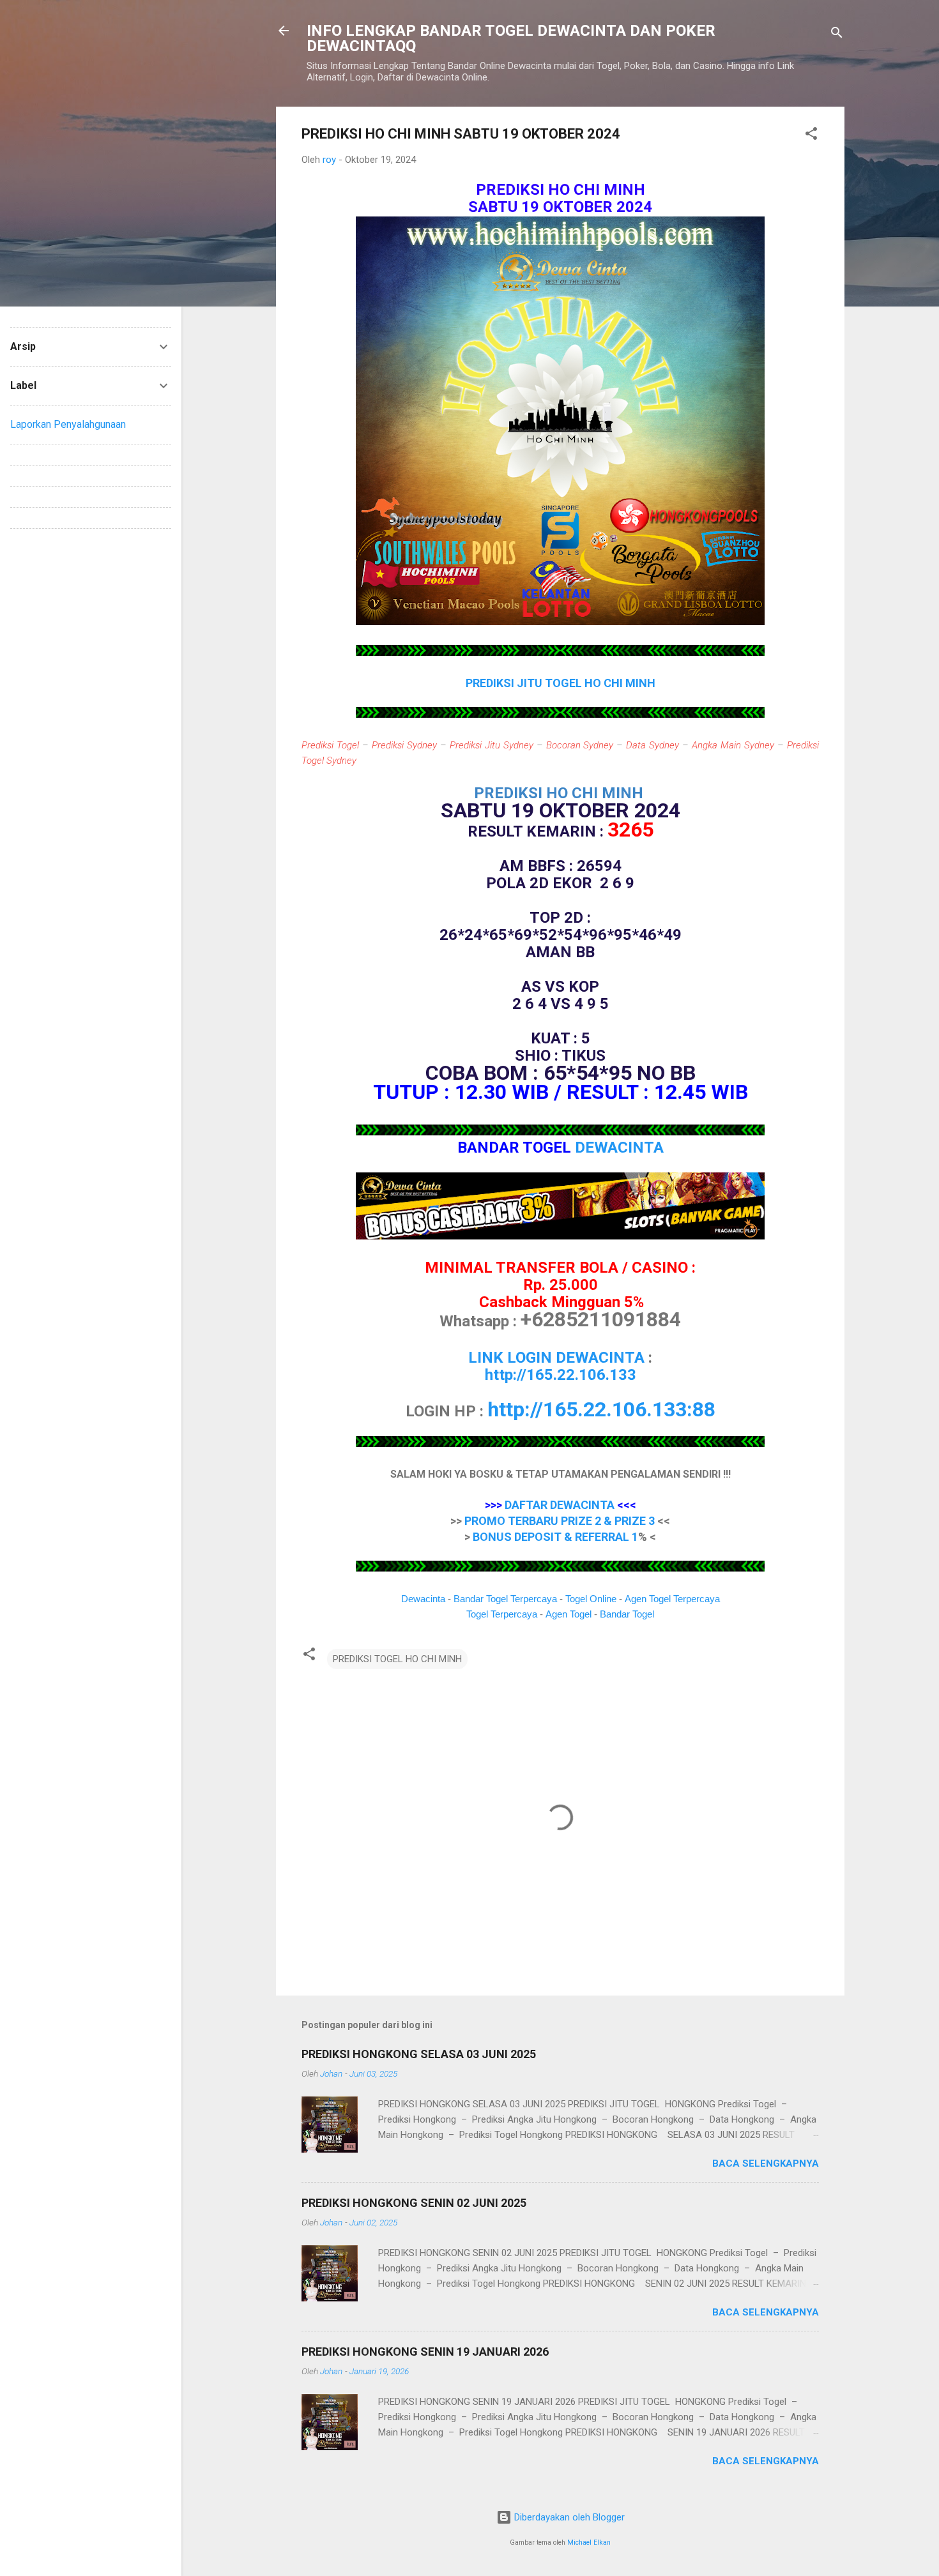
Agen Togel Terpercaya (672, 1599)
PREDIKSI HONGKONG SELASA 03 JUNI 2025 (419, 2054)
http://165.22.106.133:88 (601, 1409)
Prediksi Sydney (404, 745)
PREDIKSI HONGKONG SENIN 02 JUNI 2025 (414, 2203)
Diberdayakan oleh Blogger (568, 2517)
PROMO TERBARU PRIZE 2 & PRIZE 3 (560, 1521)
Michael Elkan (589, 2542)
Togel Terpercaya (502, 1614)
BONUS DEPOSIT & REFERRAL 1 (555, 1537)
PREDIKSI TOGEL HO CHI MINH (397, 1659)
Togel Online (591, 1599)
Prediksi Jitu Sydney (492, 745)
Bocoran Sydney (580, 745)
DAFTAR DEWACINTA (560, 1505)
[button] (811, 136)
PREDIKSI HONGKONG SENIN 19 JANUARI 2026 (425, 2352)
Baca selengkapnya (766, 2163)
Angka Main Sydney (733, 745)
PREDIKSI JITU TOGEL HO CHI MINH (561, 683)
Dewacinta (423, 1599)
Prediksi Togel (330, 745)
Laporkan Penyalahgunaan (68, 424)
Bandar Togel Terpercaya (505, 1599)
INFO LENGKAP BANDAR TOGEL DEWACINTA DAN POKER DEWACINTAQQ (511, 38)
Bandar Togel (627, 1614)
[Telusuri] (837, 35)
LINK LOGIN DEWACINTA (556, 1358)
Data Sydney (653, 745)
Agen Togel (569, 1614)
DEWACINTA (619, 1148)
